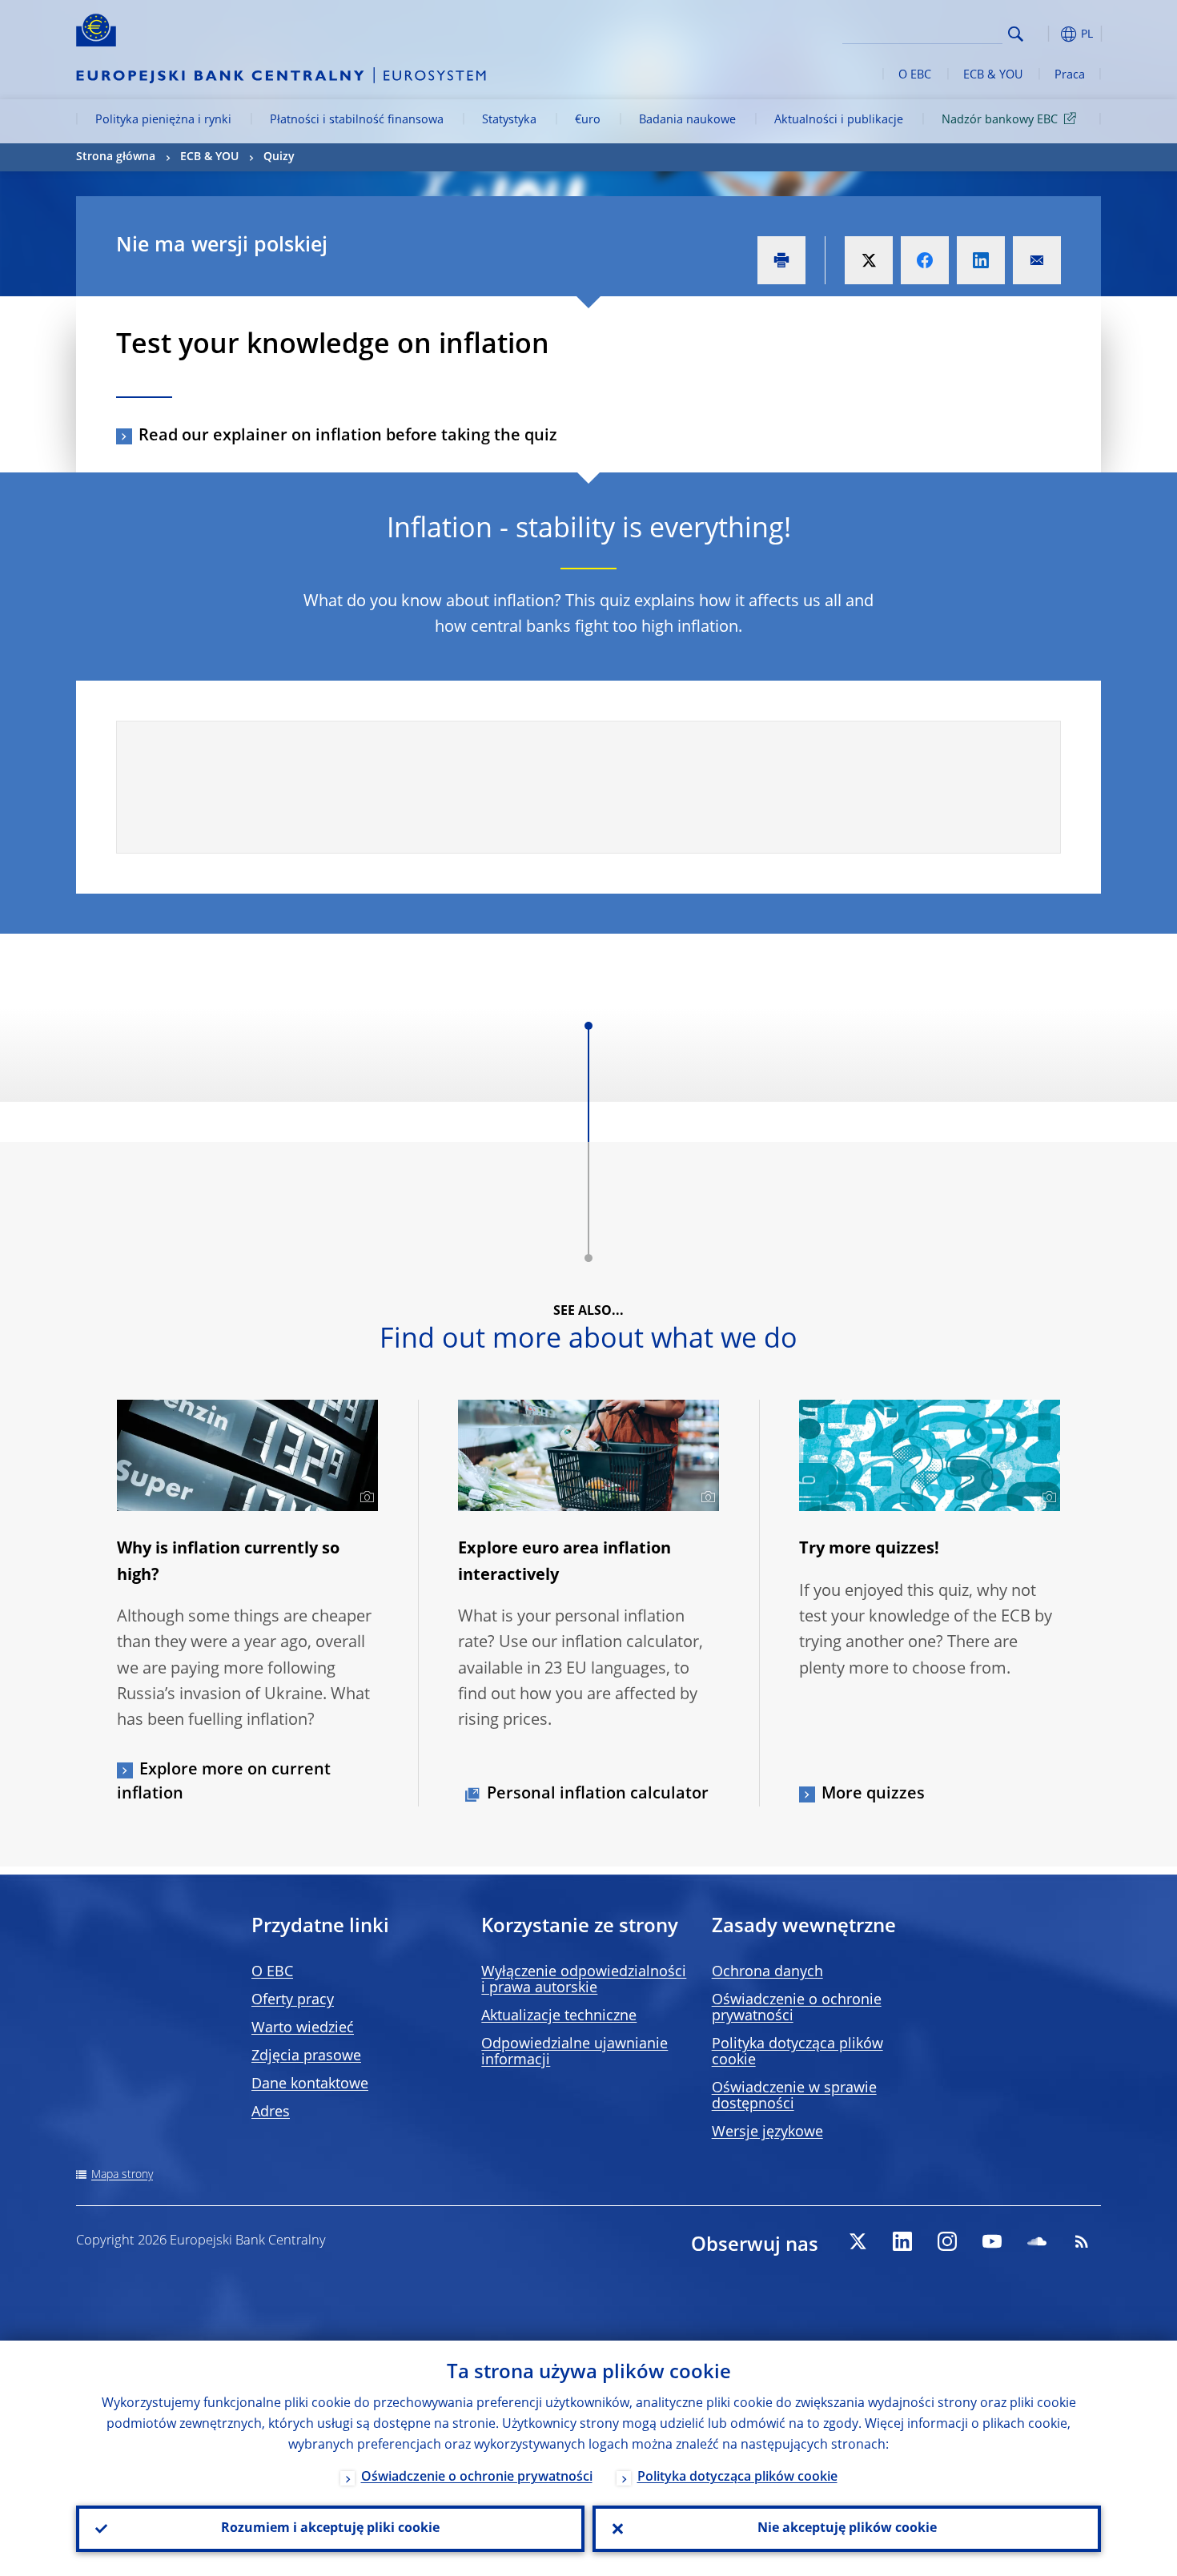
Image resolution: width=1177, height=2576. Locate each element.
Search (1016, 34)
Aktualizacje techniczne (559, 2016)
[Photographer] (365, 1497)
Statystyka (509, 120)
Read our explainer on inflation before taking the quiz (348, 436)
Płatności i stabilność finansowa (357, 120)
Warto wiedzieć (303, 2028)
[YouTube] (992, 2241)
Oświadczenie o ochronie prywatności (477, 2478)
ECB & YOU (993, 75)
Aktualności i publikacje (839, 120)
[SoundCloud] (1037, 2241)
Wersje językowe (767, 2132)
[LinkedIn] (902, 2241)
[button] (1045, 34)
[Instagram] (947, 2241)
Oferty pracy (293, 2000)
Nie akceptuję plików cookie (847, 2529)
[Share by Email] (1037, 260)
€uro (588, 120)
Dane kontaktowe (310, 2084)
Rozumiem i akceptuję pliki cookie (330, 2529)
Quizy (279, 157)
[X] (858, 2241)
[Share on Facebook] (925, 260)
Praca (1070, 75)
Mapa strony (122, 2175)
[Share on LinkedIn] (981, 260)
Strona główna (116, 157)
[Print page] (781, 260)
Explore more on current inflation (224, 1782)
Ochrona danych (767, 1972)
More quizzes (873, 1794)
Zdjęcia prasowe (306, 2056)
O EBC (915, 75)
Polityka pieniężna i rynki (163, 120)
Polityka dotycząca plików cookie (737, 2478)
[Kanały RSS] (1082, 2241)
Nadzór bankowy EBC (1000, 120)
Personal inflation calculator (598, 1794)
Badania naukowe (687, 120)
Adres (271, 2112)
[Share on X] (869, 260)
